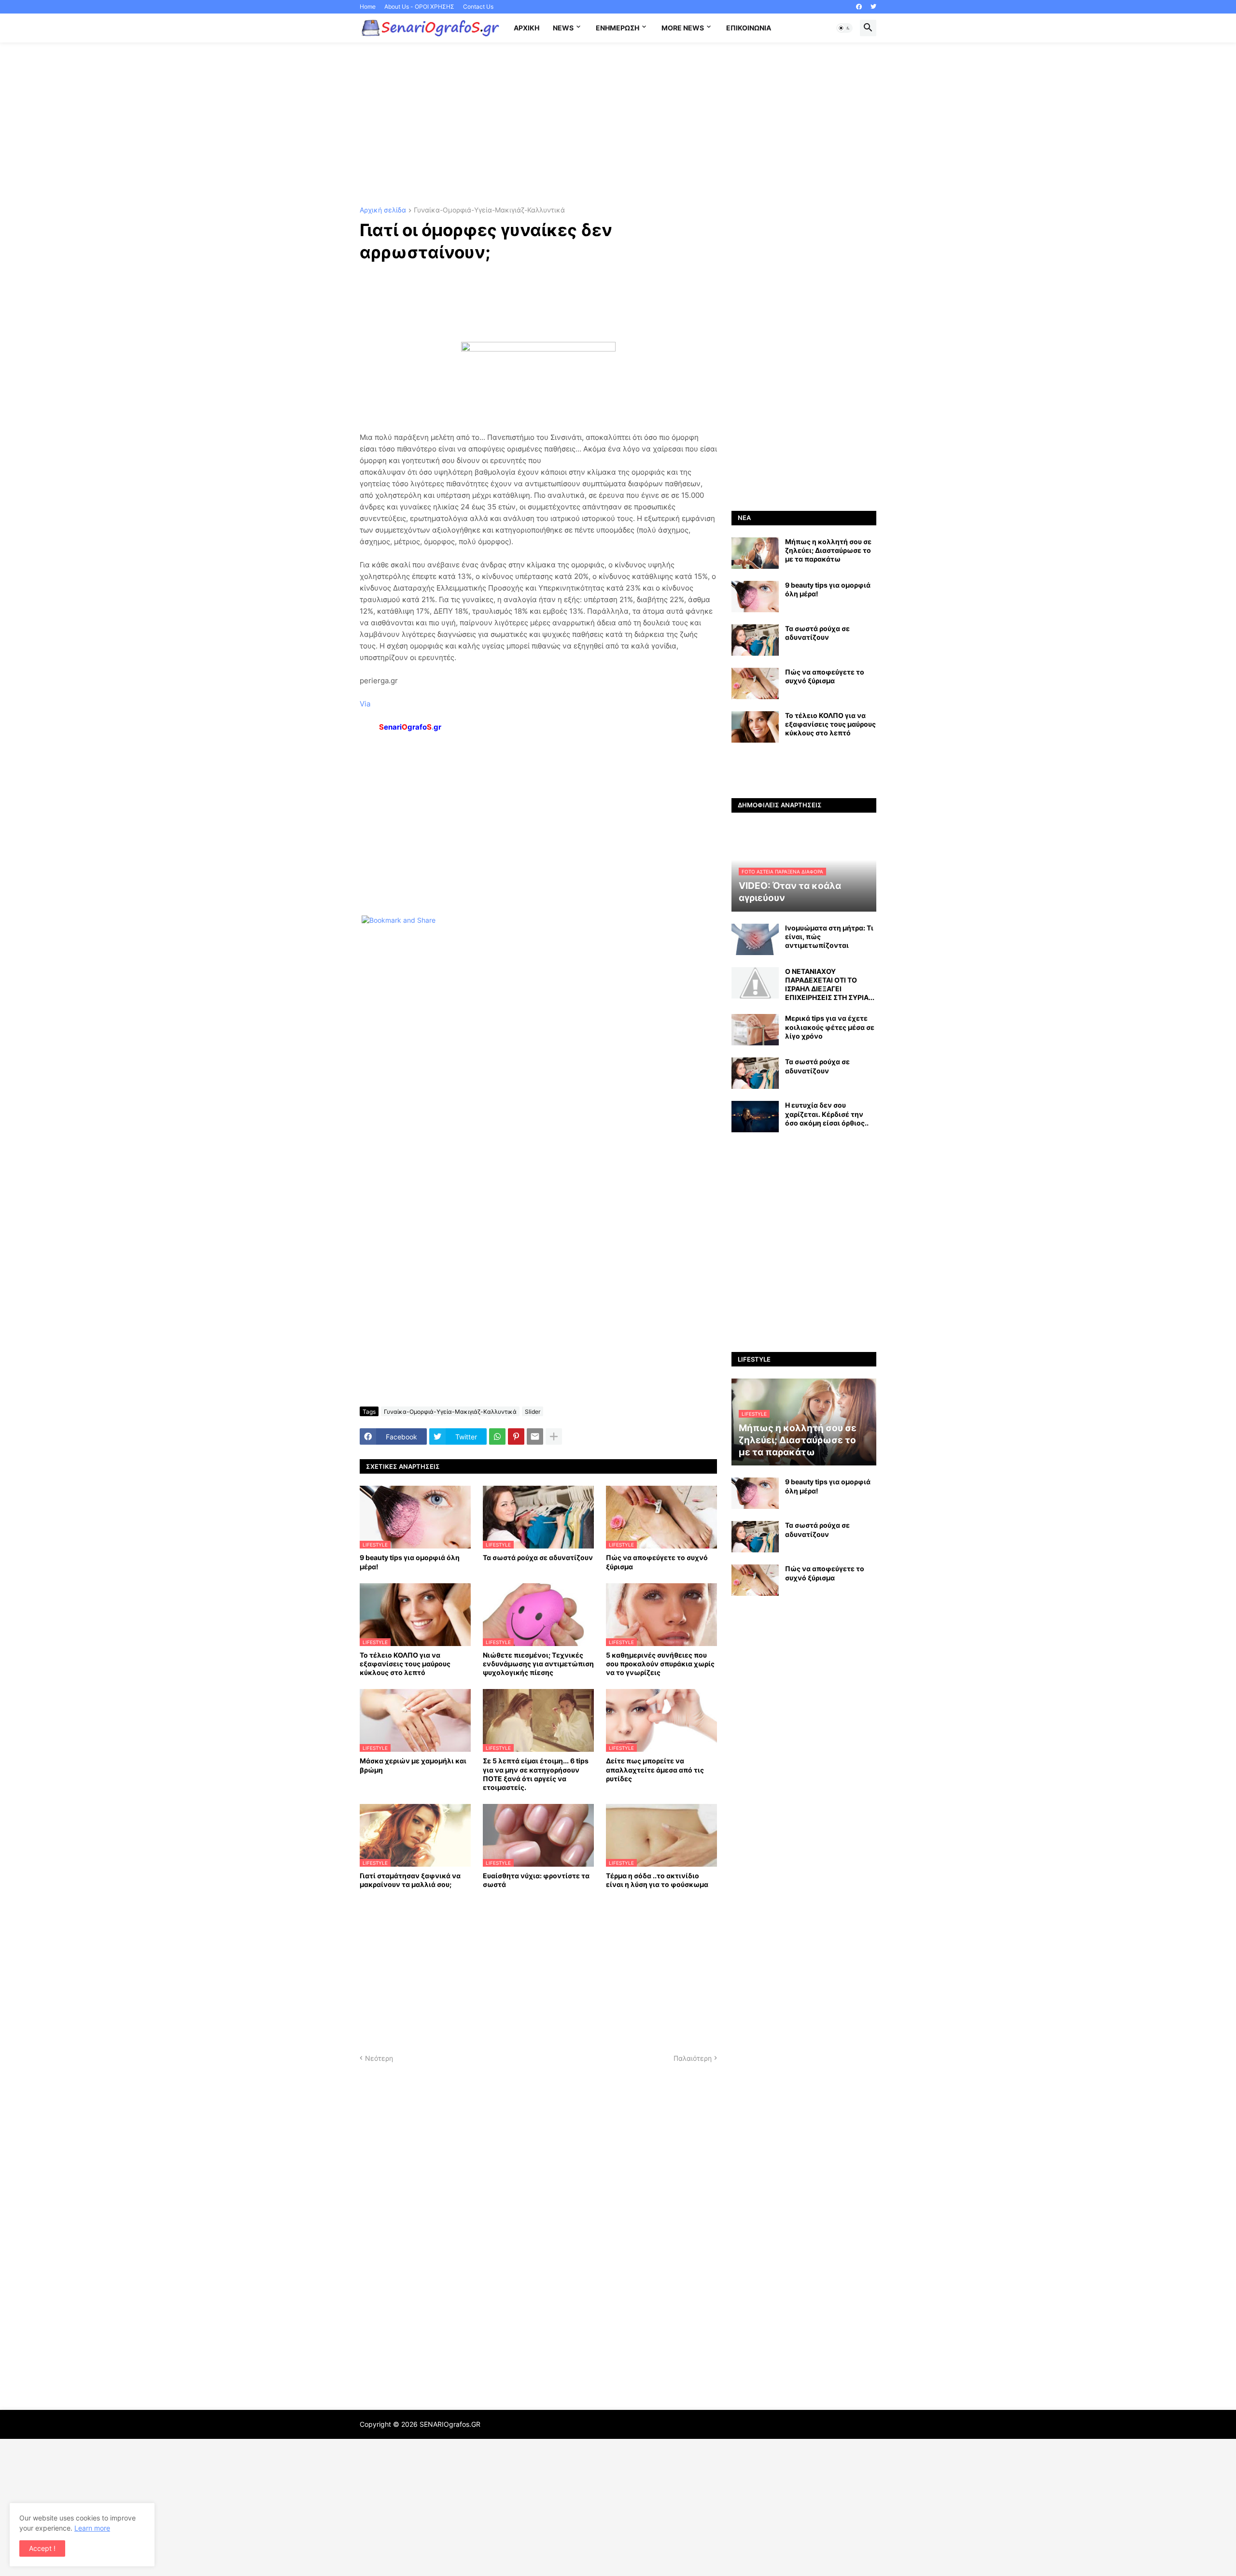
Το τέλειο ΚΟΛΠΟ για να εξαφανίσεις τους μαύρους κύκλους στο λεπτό (405, 1664)
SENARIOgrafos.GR (450, 2424)
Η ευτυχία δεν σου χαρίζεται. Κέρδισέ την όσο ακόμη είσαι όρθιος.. (827, 1114)
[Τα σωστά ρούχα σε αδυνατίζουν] (755, 640)
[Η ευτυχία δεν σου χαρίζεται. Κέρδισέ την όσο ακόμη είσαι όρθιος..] (755, 1117)
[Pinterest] (516, 1436)
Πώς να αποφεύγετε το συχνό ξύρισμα (657, 1562)
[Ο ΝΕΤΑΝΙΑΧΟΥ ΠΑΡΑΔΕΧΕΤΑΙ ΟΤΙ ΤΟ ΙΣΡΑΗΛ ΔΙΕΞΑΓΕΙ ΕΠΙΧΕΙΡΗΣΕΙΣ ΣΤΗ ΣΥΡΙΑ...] (755, 983)
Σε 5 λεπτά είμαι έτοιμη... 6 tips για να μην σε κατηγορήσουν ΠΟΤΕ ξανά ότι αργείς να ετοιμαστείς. (536, 1774)
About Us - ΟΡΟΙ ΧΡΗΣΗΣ (419, 7)
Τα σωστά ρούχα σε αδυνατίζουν (538, 1557)
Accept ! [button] (42, 2548)
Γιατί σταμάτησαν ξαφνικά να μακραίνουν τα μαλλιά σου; (410, 1880)
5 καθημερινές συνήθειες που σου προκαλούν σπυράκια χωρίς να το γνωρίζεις (660, 1664)
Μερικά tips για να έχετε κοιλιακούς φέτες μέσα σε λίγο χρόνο (830, 1027)
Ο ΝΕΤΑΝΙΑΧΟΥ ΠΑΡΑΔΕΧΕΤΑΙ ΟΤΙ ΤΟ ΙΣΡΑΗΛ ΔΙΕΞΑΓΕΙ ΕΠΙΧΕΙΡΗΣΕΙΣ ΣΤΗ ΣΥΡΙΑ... (830, 985)
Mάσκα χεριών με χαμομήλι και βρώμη (413, 1765)
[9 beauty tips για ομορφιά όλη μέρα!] (755, 597)
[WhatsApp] (497, 1436)
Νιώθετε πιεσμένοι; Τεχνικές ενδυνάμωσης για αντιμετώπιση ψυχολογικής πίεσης (538, 1664)
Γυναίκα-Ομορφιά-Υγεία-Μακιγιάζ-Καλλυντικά (489, 210)
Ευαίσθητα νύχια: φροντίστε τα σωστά (536, 1880)
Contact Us (478, 7)
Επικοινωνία (749, 28)
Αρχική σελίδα (383, 210)
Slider (533, 1412)
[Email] (535, 1436)
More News (683, 28)
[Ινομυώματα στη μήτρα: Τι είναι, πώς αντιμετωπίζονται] (755, 939)
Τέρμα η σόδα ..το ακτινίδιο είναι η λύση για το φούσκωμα (657, 1880)
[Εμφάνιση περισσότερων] (554, 1436)
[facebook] (859, 7)
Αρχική (527, 28)
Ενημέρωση (618, 28)
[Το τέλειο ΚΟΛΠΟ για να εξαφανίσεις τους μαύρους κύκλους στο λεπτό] (755, 727)
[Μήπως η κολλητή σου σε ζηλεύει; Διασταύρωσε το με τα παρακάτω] (755, 553)
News (563, 28)
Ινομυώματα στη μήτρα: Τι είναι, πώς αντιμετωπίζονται (829, 936)
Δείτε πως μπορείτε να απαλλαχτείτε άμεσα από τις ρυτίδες (655, 1769)
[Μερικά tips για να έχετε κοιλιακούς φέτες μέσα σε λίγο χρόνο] (755, 1030)
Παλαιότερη (693, 2058)
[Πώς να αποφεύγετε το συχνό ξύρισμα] (755, 683)
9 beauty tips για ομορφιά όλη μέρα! (410, 1562)
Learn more (92, 2528)
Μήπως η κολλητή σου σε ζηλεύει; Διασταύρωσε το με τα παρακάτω (828, 550)
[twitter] (873, 7)
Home (368, 7)
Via (365, 704)
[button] (844, 28)
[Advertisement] (618, 125)
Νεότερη (379, 2058)
